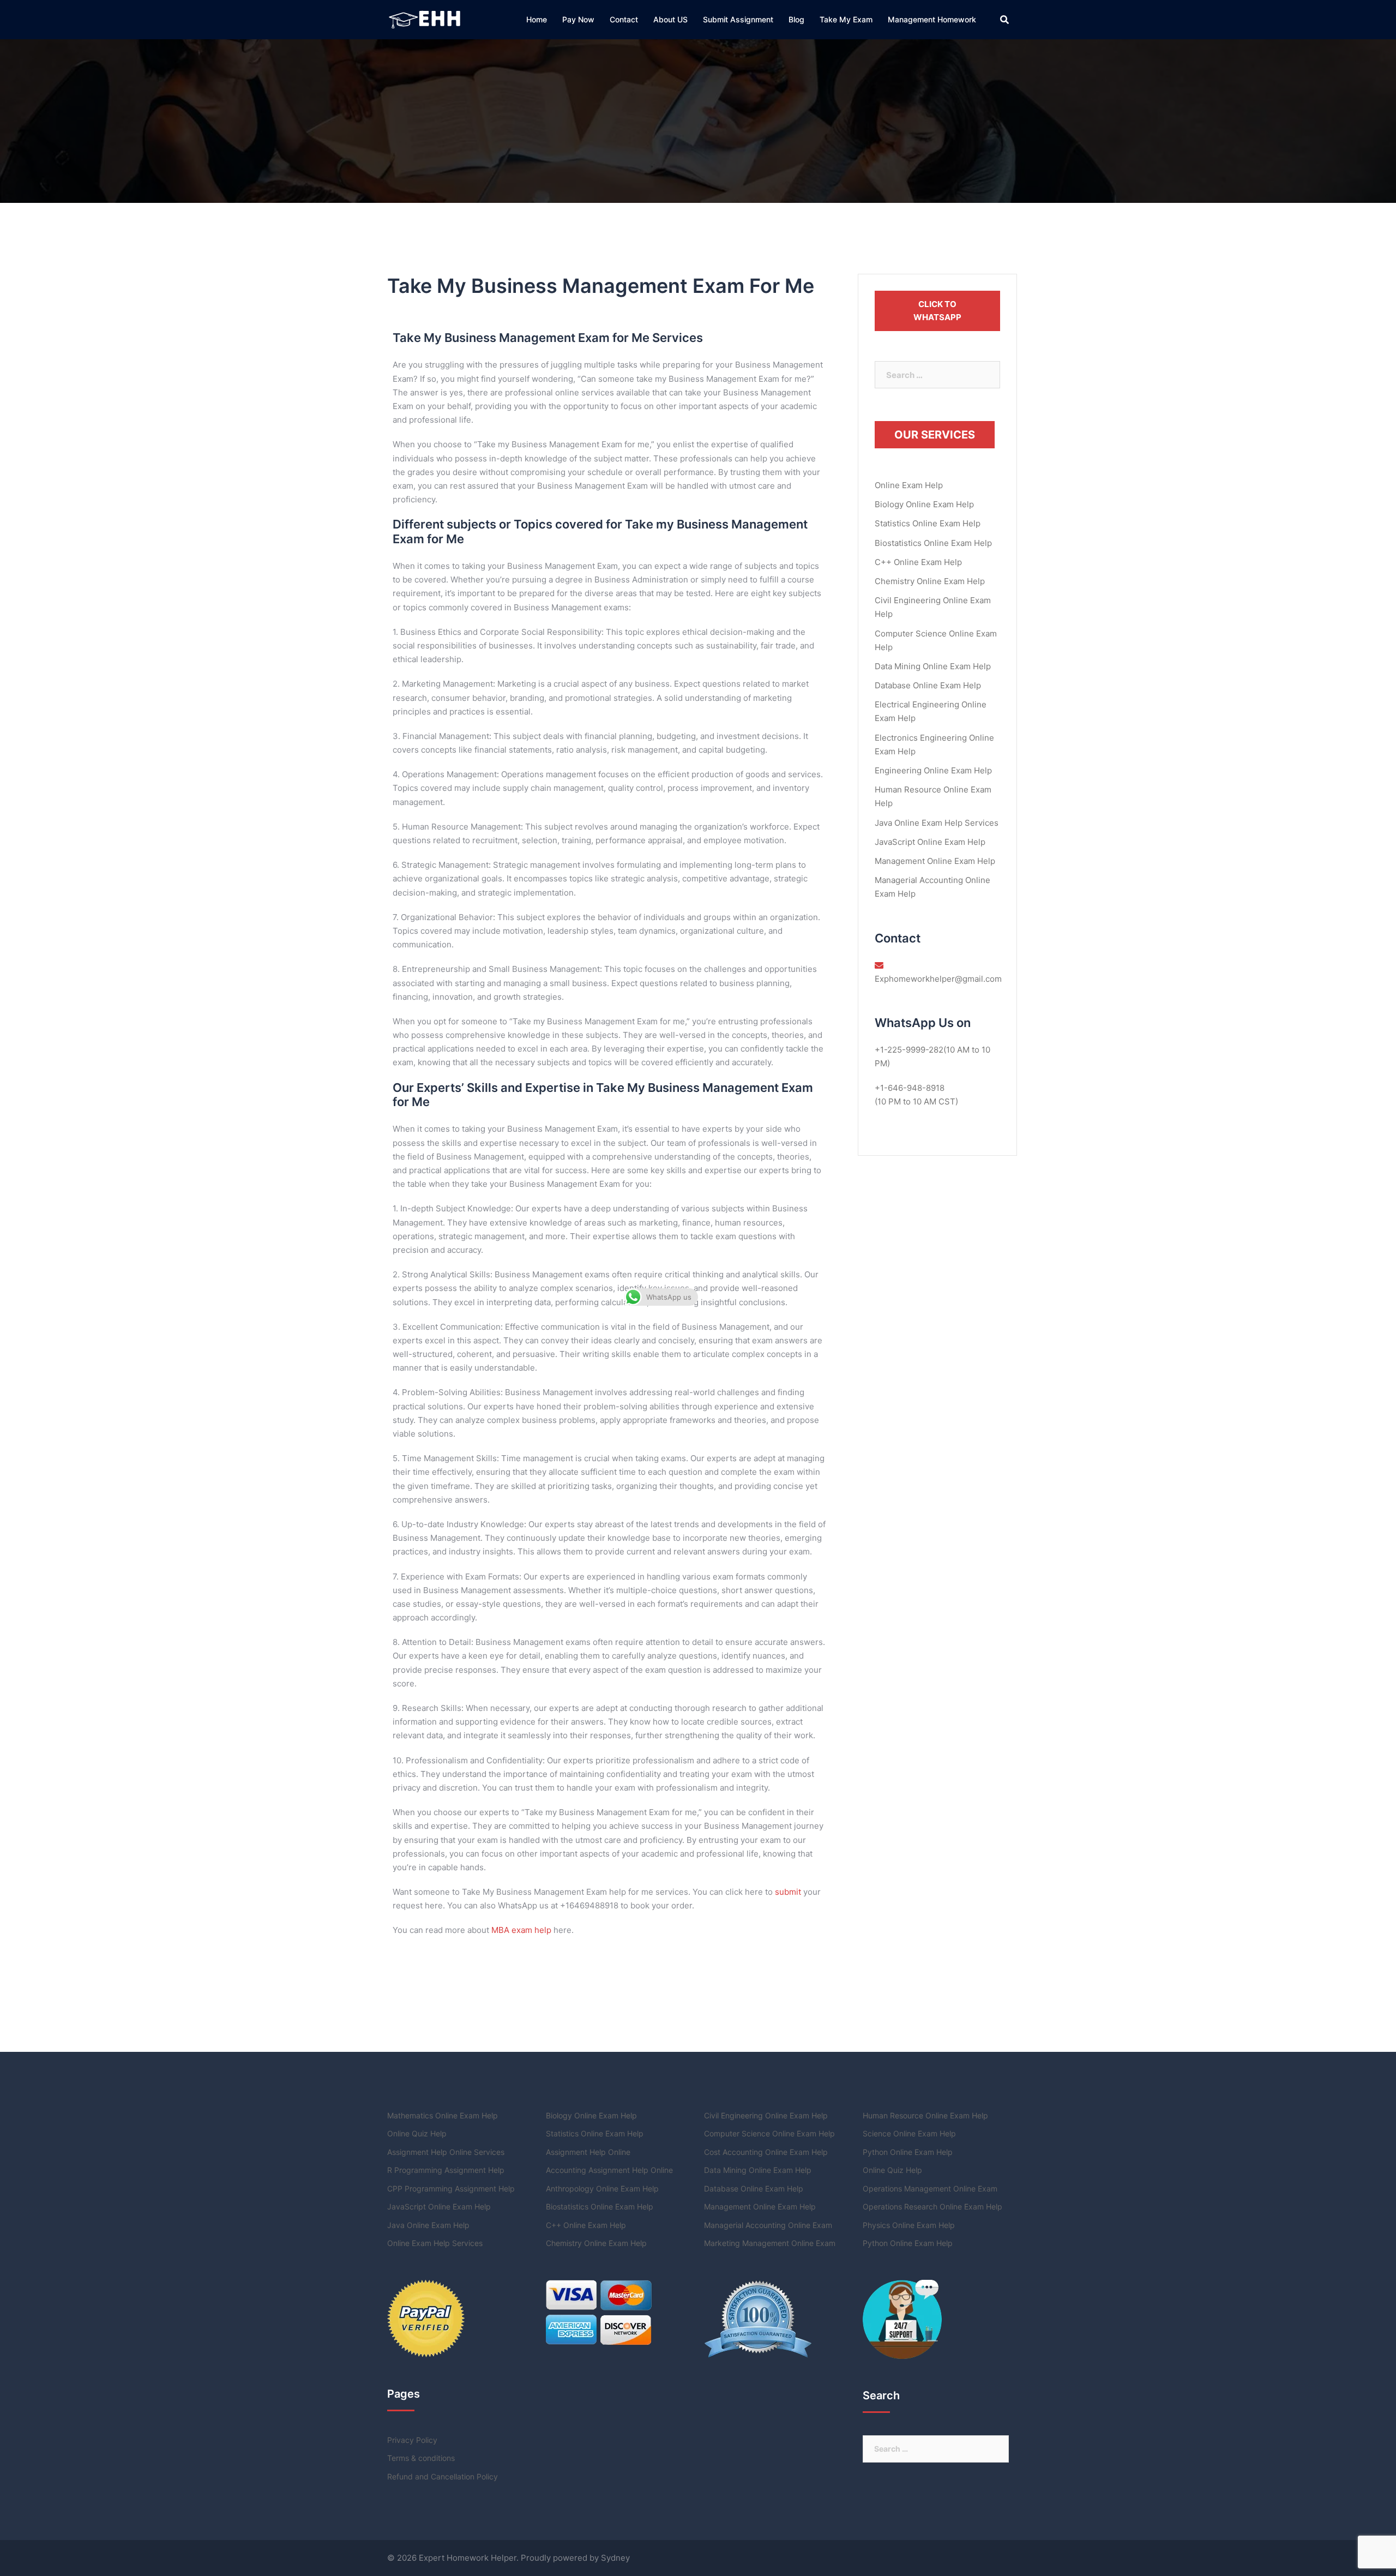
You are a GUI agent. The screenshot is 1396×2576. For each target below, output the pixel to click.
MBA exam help (521, 1930)
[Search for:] (938, 375)
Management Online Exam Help (935, 861)
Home (537, 19)
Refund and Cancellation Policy (443, 2476)
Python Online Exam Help (908, 2152)
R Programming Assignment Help (446, 2170)
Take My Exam (846, 19)
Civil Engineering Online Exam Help (766, 2115)
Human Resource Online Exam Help (925, 2115)
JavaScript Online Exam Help (930, 842)
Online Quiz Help (417, 2133)
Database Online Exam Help (928, 685)
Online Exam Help (909, 485)
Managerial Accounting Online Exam (768, 2225)
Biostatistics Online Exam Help (933, 543)
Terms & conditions (421, 2458)
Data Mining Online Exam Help (933, 666)
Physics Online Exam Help (909, 2225)
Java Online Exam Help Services (937, 823)
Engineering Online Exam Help (933, 770)
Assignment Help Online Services (446, 2152)
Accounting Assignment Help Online (609, 2170)
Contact (624, 19)
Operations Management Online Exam (930, 2188)
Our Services (935, 435)
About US (670, 19)
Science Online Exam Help (909, 2133)
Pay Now (578, 19)
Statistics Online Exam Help (928, 523)
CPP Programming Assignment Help (451, 2188)
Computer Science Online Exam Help (769, 2133)
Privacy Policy (412, 2440)
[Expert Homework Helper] (426, 19)
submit (788, 1892)
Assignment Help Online (588, 2152)
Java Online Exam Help (428, 2225)
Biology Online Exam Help (924, 504)
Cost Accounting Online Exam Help (766, 2152)
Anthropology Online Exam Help (602, 2188)
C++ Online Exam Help (918, 562)
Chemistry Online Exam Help (930, 581)
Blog (796, 19)
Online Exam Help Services (435, 2243)
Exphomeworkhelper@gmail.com (938, 979)
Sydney (615, 2558)
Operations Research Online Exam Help (932, 2206)
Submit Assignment (738, 19)
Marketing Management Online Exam (770, 2243)
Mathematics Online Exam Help (443, 2115)
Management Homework (932, 19)
